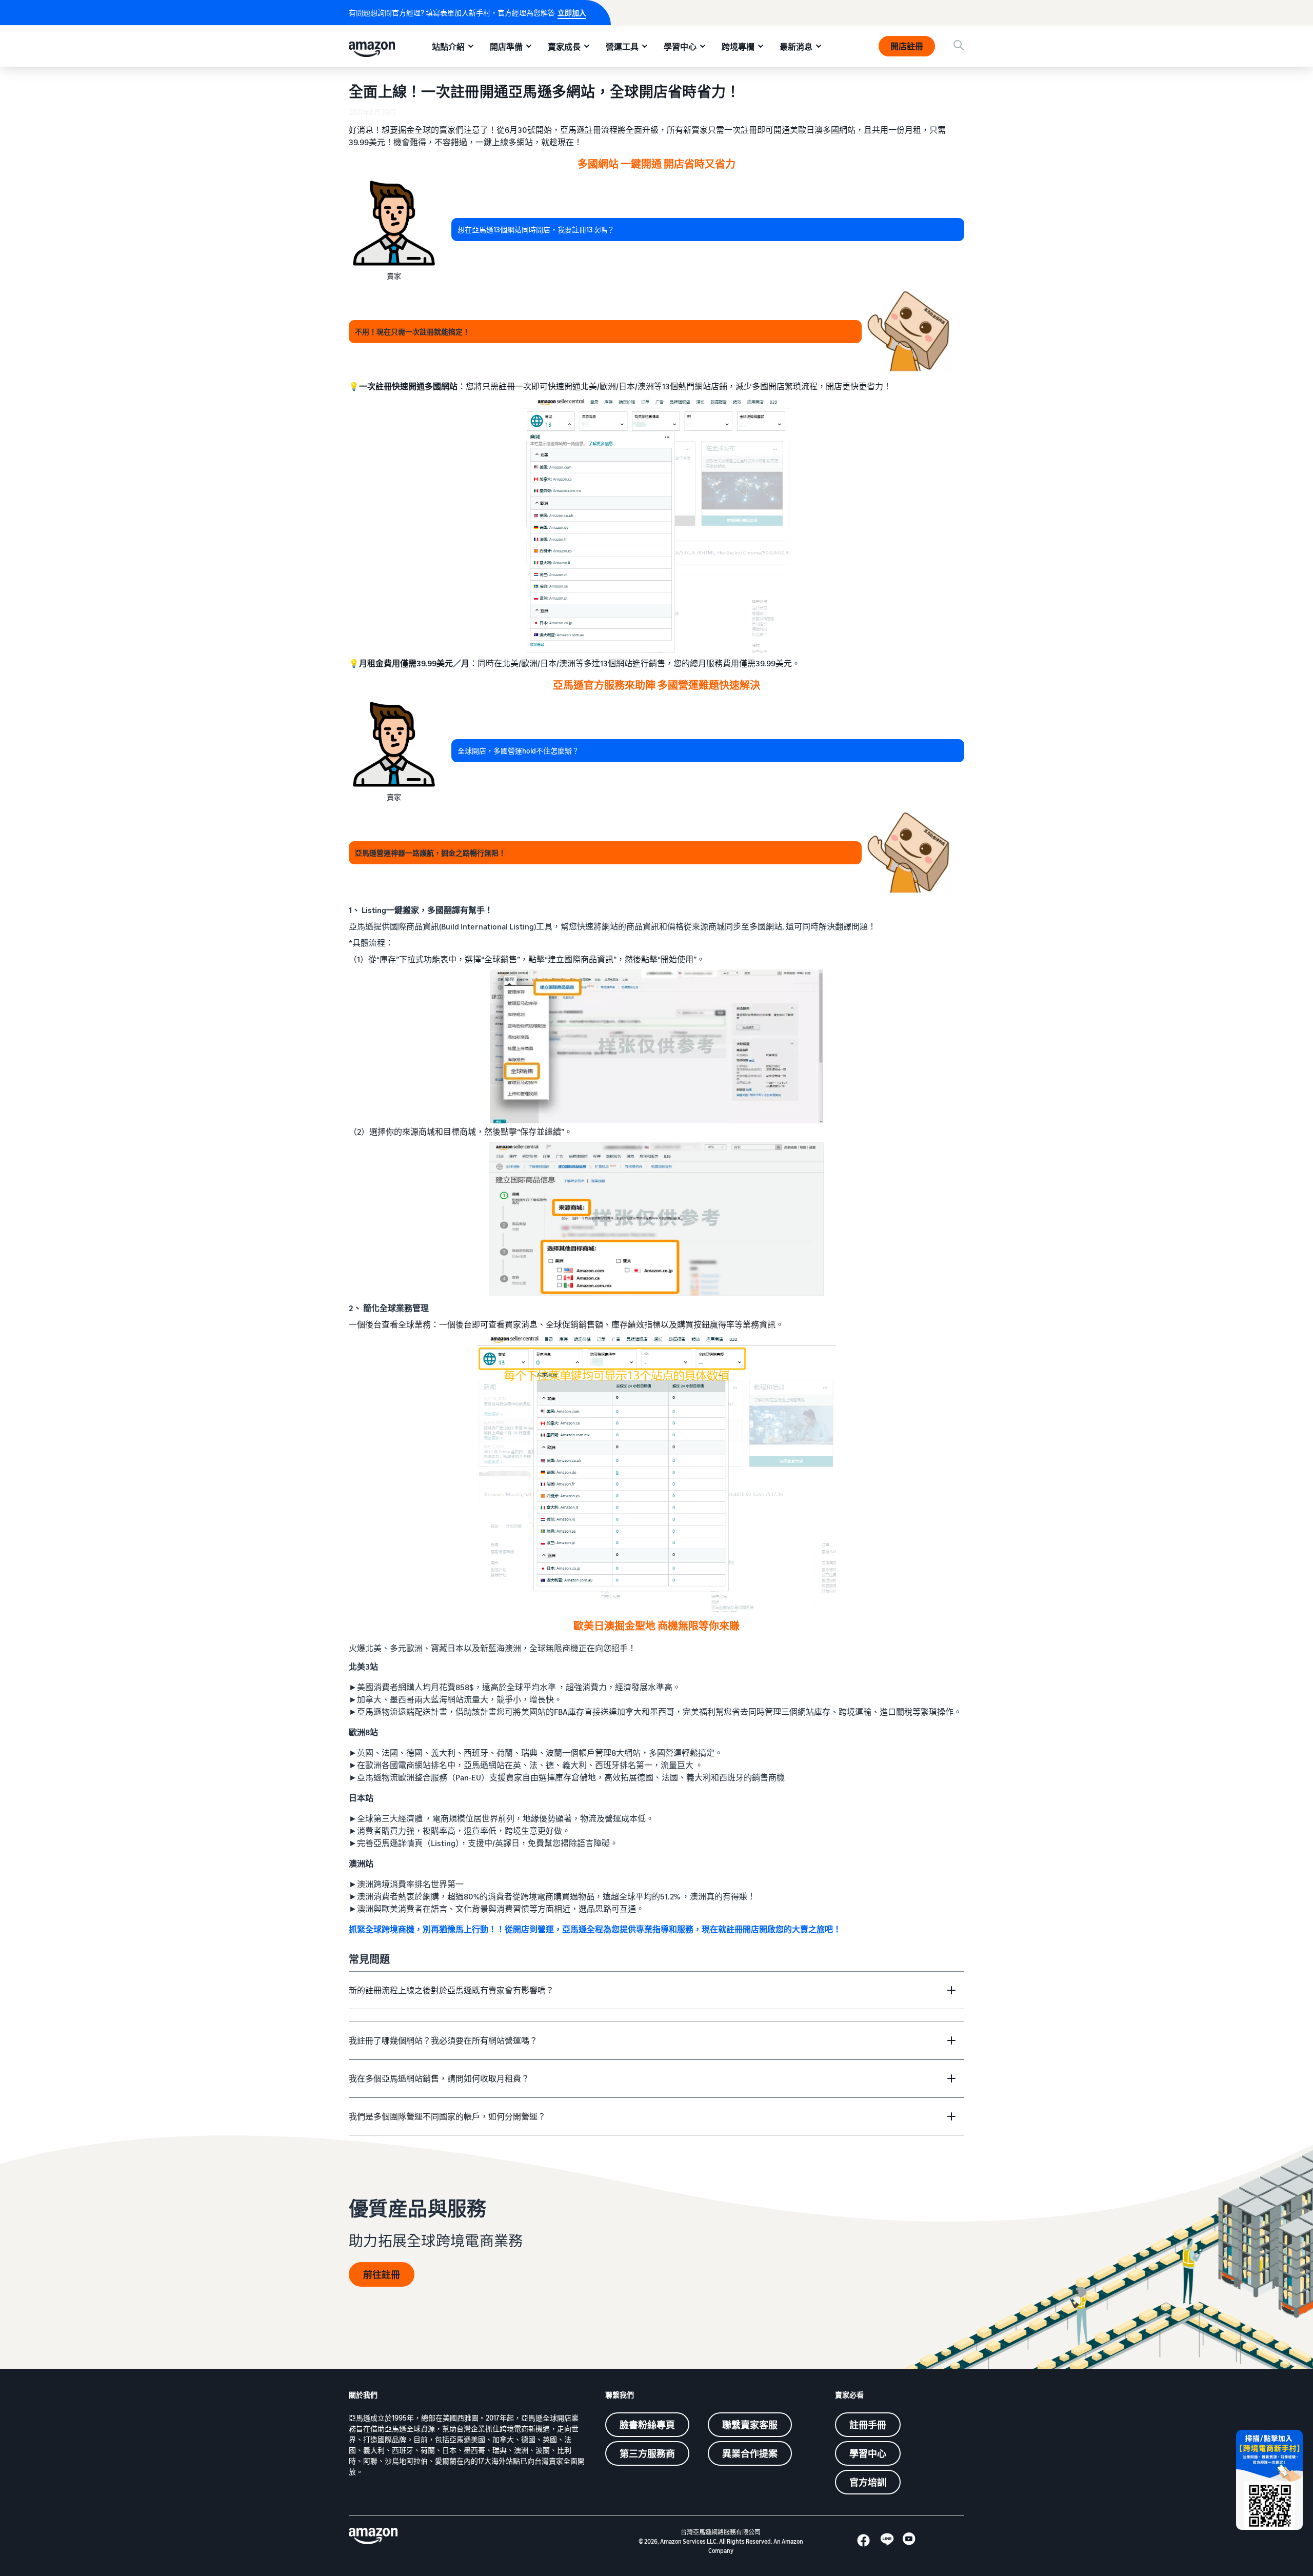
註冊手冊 (868, 2425)
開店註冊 (907, 46)
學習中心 (680, 47)
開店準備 (506, 47)
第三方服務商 (647, 2453)
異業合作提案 (750, 2453)
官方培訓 (868, 2482)
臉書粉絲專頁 (647, 2425)
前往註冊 (382, 2274)
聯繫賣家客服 (750, 2425)
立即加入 (572, 13)
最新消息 (796, 47)
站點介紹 (448, 47)
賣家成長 (564, 47)
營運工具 (622, 47)
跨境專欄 (738, 47)
